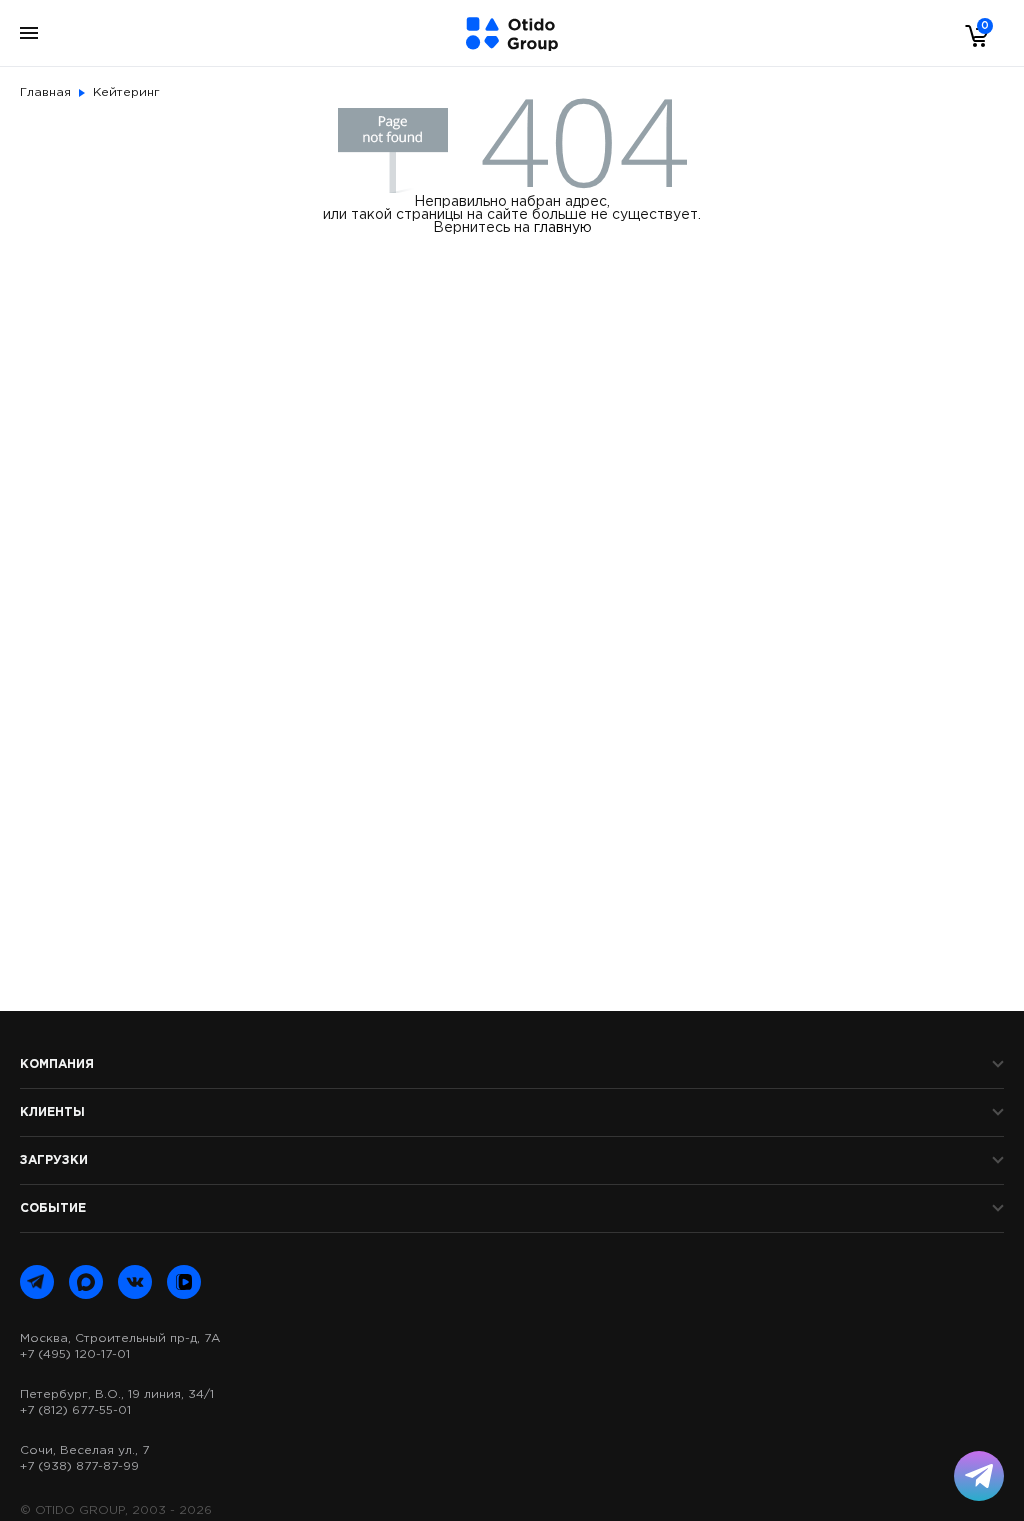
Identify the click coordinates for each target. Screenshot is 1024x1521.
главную (563, 228)
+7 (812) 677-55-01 (75, 1410)
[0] (972, 35)
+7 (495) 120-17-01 (75, 1354)
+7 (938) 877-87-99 (79, 1466)
